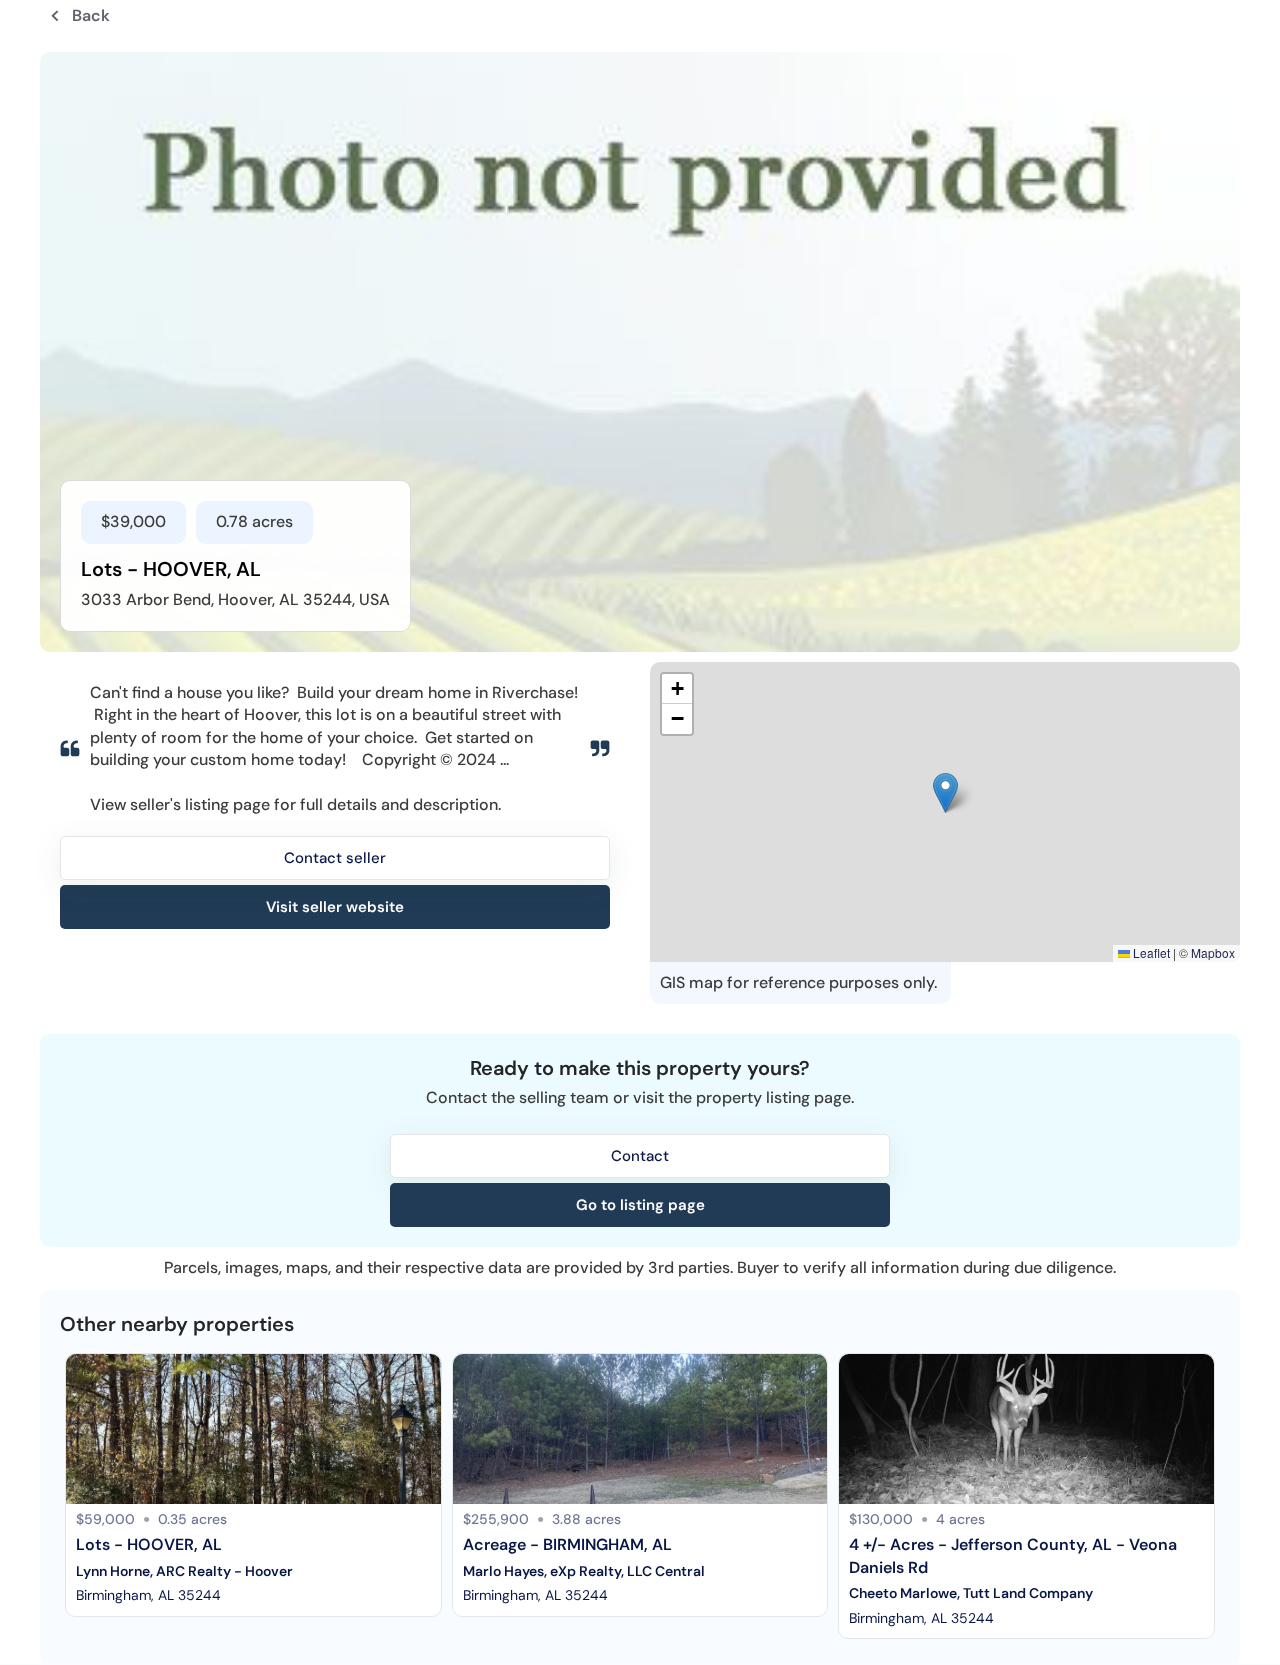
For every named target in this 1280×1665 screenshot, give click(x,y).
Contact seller (335, 858)
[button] (945, 793)
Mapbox (1213, 952)
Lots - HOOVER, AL (149, 1544)
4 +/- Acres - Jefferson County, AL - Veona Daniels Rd (1013, 1555)
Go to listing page (640, 1205)
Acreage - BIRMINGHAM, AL (567, 1544)
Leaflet (1150, 952)
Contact (640, 1156)
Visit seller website (335, 907)
